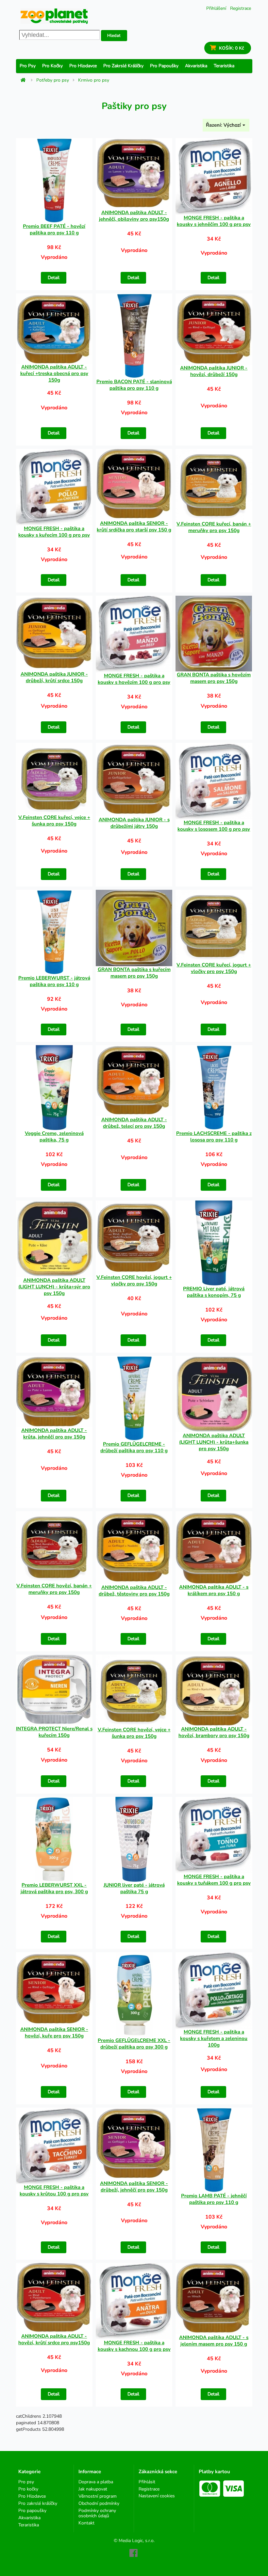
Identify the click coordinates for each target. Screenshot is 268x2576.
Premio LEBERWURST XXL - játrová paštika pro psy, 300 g (54, 1888)
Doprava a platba (96, 2482)
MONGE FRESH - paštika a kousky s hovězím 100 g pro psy (134, 679)
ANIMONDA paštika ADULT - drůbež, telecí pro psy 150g (134, 1123)
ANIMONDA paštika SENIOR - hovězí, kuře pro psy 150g (54, 2033)
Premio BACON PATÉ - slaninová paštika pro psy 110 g (134, 385)
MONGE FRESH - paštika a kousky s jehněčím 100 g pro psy (214, 221)
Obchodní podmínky (99, 2503)
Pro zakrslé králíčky (123, 66)
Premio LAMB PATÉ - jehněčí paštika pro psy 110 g (214, 2199)
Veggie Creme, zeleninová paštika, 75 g (54, 1137)
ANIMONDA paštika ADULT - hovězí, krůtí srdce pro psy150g (54, 2339)
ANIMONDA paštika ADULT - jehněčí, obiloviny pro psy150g (134, 216)
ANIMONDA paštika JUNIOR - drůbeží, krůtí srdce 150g (54, 677)
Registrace (241, 8)
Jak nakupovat (93, 2489)
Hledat (114, 36)
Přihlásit (147, 2482)
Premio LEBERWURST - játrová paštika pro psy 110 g (54, 981)
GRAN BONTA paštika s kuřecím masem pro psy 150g (134, 973)
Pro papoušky (164, 66)
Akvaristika (196, 66)
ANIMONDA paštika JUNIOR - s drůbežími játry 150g (134, 823)
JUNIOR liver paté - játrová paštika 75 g (134, 1888)
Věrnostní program (98, 2496)
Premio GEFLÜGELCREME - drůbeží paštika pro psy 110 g (134, 1447)
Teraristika (224, 66)
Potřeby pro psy (53, 80)
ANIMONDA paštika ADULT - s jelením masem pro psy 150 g (214, 2341)
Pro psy (28, 66)
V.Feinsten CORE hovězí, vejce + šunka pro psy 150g (134, 1733)
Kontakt (86, 2523)
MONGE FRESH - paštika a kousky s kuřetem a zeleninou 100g (214, 2038)
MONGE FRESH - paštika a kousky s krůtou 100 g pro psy (54, 2191)
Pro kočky (52, 66)
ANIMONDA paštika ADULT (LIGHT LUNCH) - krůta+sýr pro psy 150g (54, 1287)
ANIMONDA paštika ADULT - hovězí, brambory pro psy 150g (214, 1732)
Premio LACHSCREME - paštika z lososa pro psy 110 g (214, 1137)
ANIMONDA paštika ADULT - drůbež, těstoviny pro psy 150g (134, 1591)
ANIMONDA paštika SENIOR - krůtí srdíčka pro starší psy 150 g (134, 526)
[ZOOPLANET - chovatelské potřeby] (54, 16)
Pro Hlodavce (83, 66)
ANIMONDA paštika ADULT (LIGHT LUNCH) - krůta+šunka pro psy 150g (214, 1442)
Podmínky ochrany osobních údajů (97, 2513)
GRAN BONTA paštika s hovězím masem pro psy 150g (214, 678)
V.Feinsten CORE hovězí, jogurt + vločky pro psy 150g (134, 1280)
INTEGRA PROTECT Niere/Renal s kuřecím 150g (54, 1732)
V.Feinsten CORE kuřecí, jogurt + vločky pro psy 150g (214, 968)
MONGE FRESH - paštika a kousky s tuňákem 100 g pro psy (214, 1880)
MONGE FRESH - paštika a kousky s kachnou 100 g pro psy (134, 2346)
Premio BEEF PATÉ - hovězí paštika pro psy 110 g (54, 229)
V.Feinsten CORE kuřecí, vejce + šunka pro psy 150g (54, 821)
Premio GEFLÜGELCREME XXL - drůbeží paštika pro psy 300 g (134, 2044)
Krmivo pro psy (94, 80)
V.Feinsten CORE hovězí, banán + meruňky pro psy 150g (54, 1589)
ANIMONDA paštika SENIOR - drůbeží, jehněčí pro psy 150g (134, 2187)
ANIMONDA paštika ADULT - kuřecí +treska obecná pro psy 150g (54, 373)
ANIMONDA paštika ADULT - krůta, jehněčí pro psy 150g (54, 1434)
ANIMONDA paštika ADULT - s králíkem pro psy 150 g (214, 1590)
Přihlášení (216, 8)
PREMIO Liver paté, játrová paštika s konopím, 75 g (214, 1292)
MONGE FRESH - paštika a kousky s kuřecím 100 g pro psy (54, 532)
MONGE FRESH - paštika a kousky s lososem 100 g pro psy (214, 826)
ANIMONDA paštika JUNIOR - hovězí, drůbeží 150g (214, 371)
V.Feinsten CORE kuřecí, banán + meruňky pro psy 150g (214, 527)
